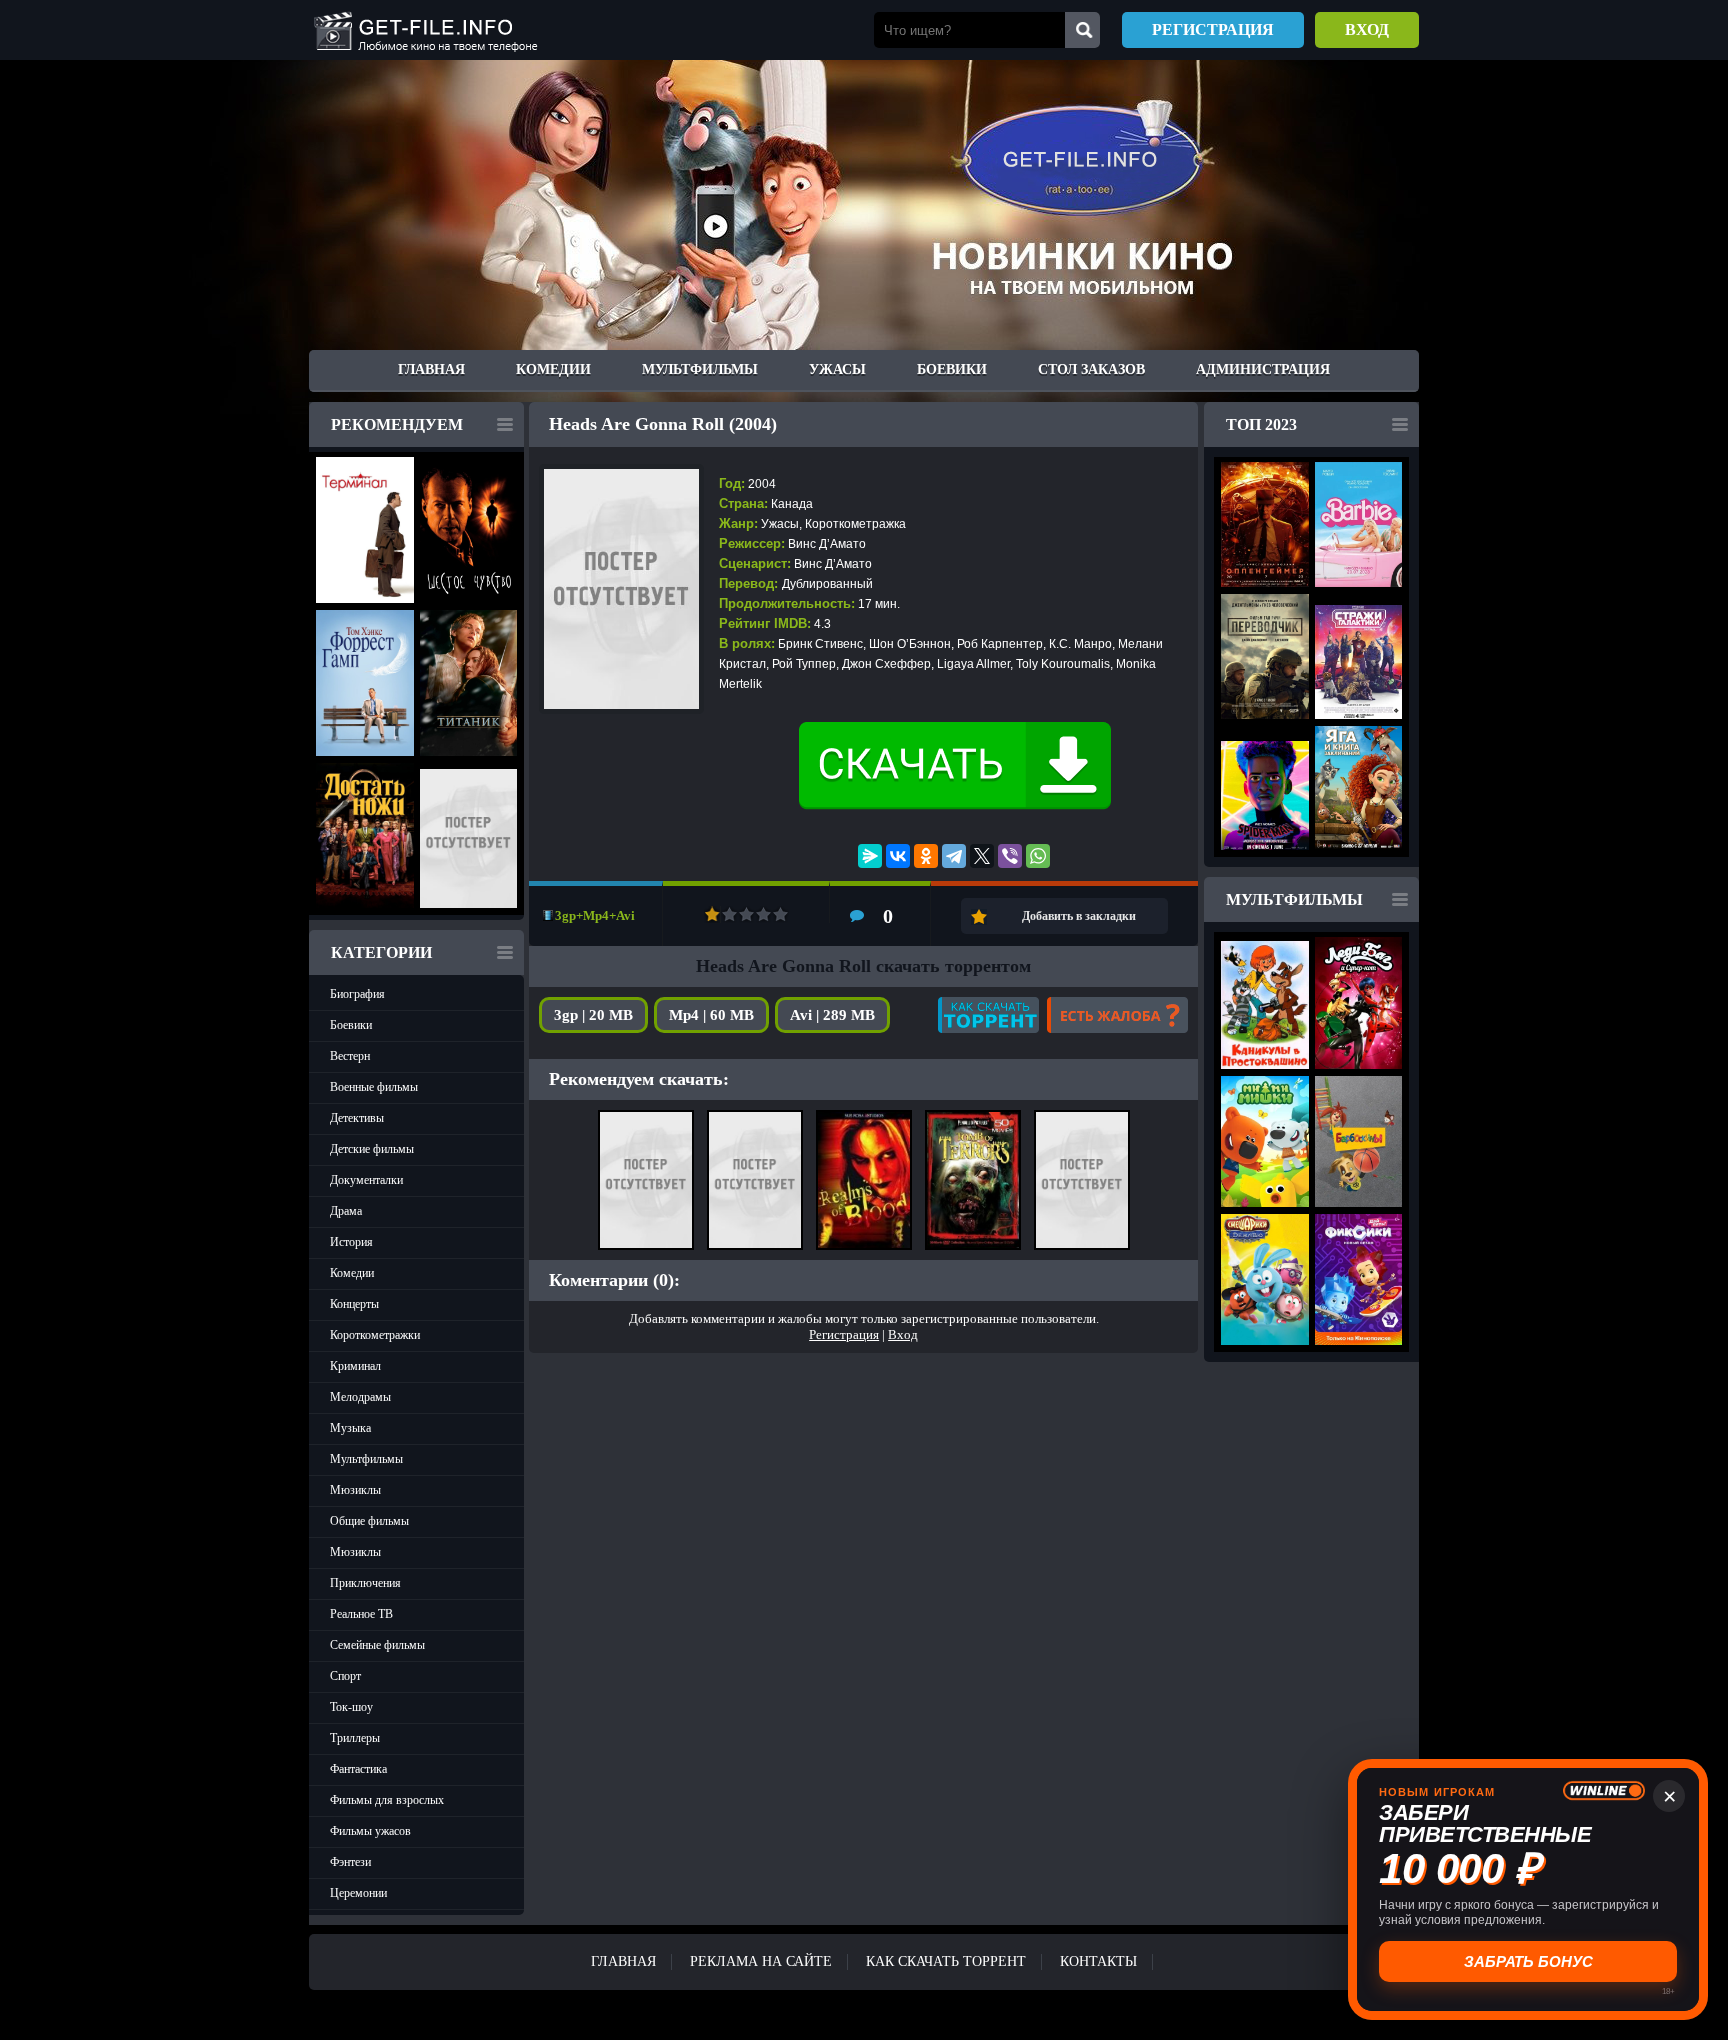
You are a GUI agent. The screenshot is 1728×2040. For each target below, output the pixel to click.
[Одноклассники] (926, 856)
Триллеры (355, 1738)
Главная (431, 369)
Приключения (365, 1583)
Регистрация (1213, 29)
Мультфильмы (700, 369)
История (351, 1242)
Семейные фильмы (377, 1645)
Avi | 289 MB (832, 1015)
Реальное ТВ (361, 1614)
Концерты (354, 1304)
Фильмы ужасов (370, 1831)
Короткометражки (375, 1335)
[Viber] (1010, 856)
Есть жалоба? (1117, 1015)
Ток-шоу (351, 1707)
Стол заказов (1091, 369)
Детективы (357, 1118)
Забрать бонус (1528, 1961)
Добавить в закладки (1079, 916)
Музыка (350, 1428)
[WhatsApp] (1038, 856)
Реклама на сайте (761, 1961)
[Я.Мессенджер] (870, 856)
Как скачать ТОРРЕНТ (946, 1961)
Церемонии (358, 1893)
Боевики (952, 369)
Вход (1367, 29)
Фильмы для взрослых (387, 1800)
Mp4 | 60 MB (711, 1015)
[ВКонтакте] (898, 856)
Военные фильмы (374, 1087)
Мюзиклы (355, 1490)
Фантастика (358, 1769)
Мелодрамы (360, 1397)
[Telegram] (954, 856)
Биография (357, 994)
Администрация (1263, 369)
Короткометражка (855, 524)
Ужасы (837, 369)
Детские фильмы (372, 1149)
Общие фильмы (369, 1521)
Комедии (553, 369)
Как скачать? (988, 1015)
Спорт (345, 1676)
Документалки (366, 1180)
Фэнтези (350, 1862)
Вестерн (350, 1056)
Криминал (355, 1366)
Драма (346, 1211)
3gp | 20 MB (593, 1015)
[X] (982, 856)
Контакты (1098, 1961)
